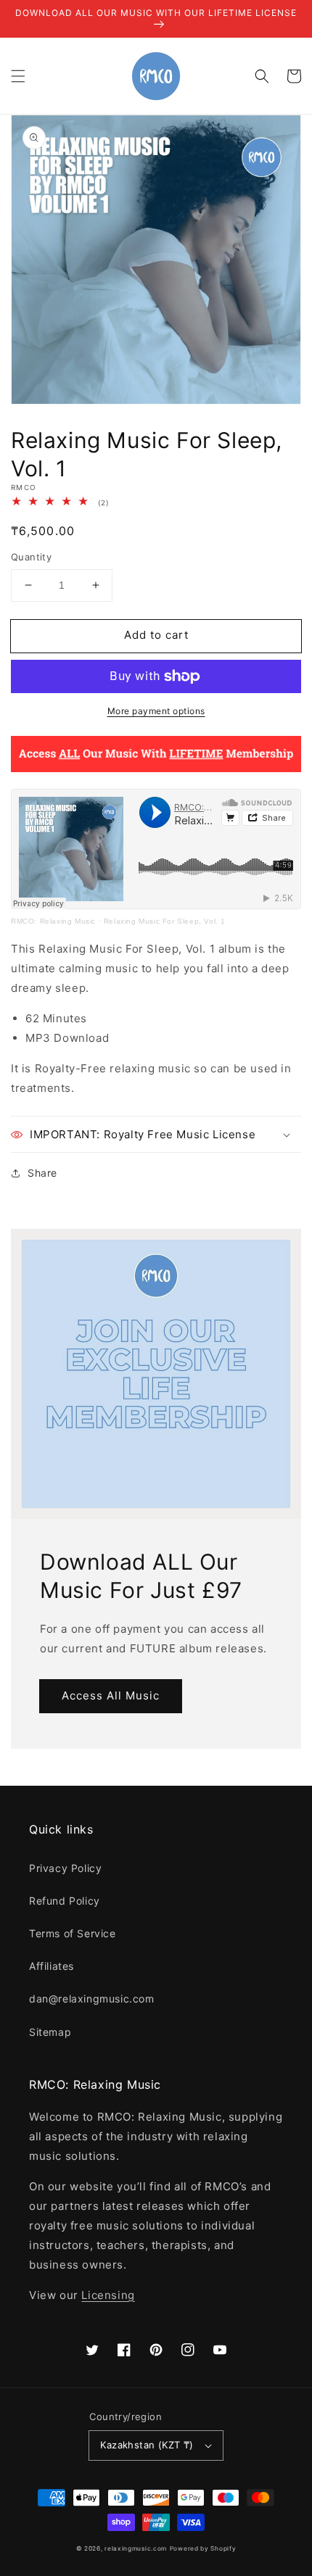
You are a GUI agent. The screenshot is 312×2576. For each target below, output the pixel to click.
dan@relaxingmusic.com (92, 1999)
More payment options (156, 711)
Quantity (31, 557)
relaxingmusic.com (136, 2548)
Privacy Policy (65, 1868)
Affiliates (52, 1966)
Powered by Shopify (203, 2548)
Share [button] (42, 1173)
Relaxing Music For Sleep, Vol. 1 (165, 921)
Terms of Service (73, 1933)
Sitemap (50, 2032)
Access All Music (111, 1695)
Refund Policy (65, 1901)
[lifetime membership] (156, 768)
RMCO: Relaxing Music (53, 921)
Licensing (108, 2295)
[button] (18, 76)
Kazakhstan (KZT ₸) (147, 2445)
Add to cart (156, 635)
